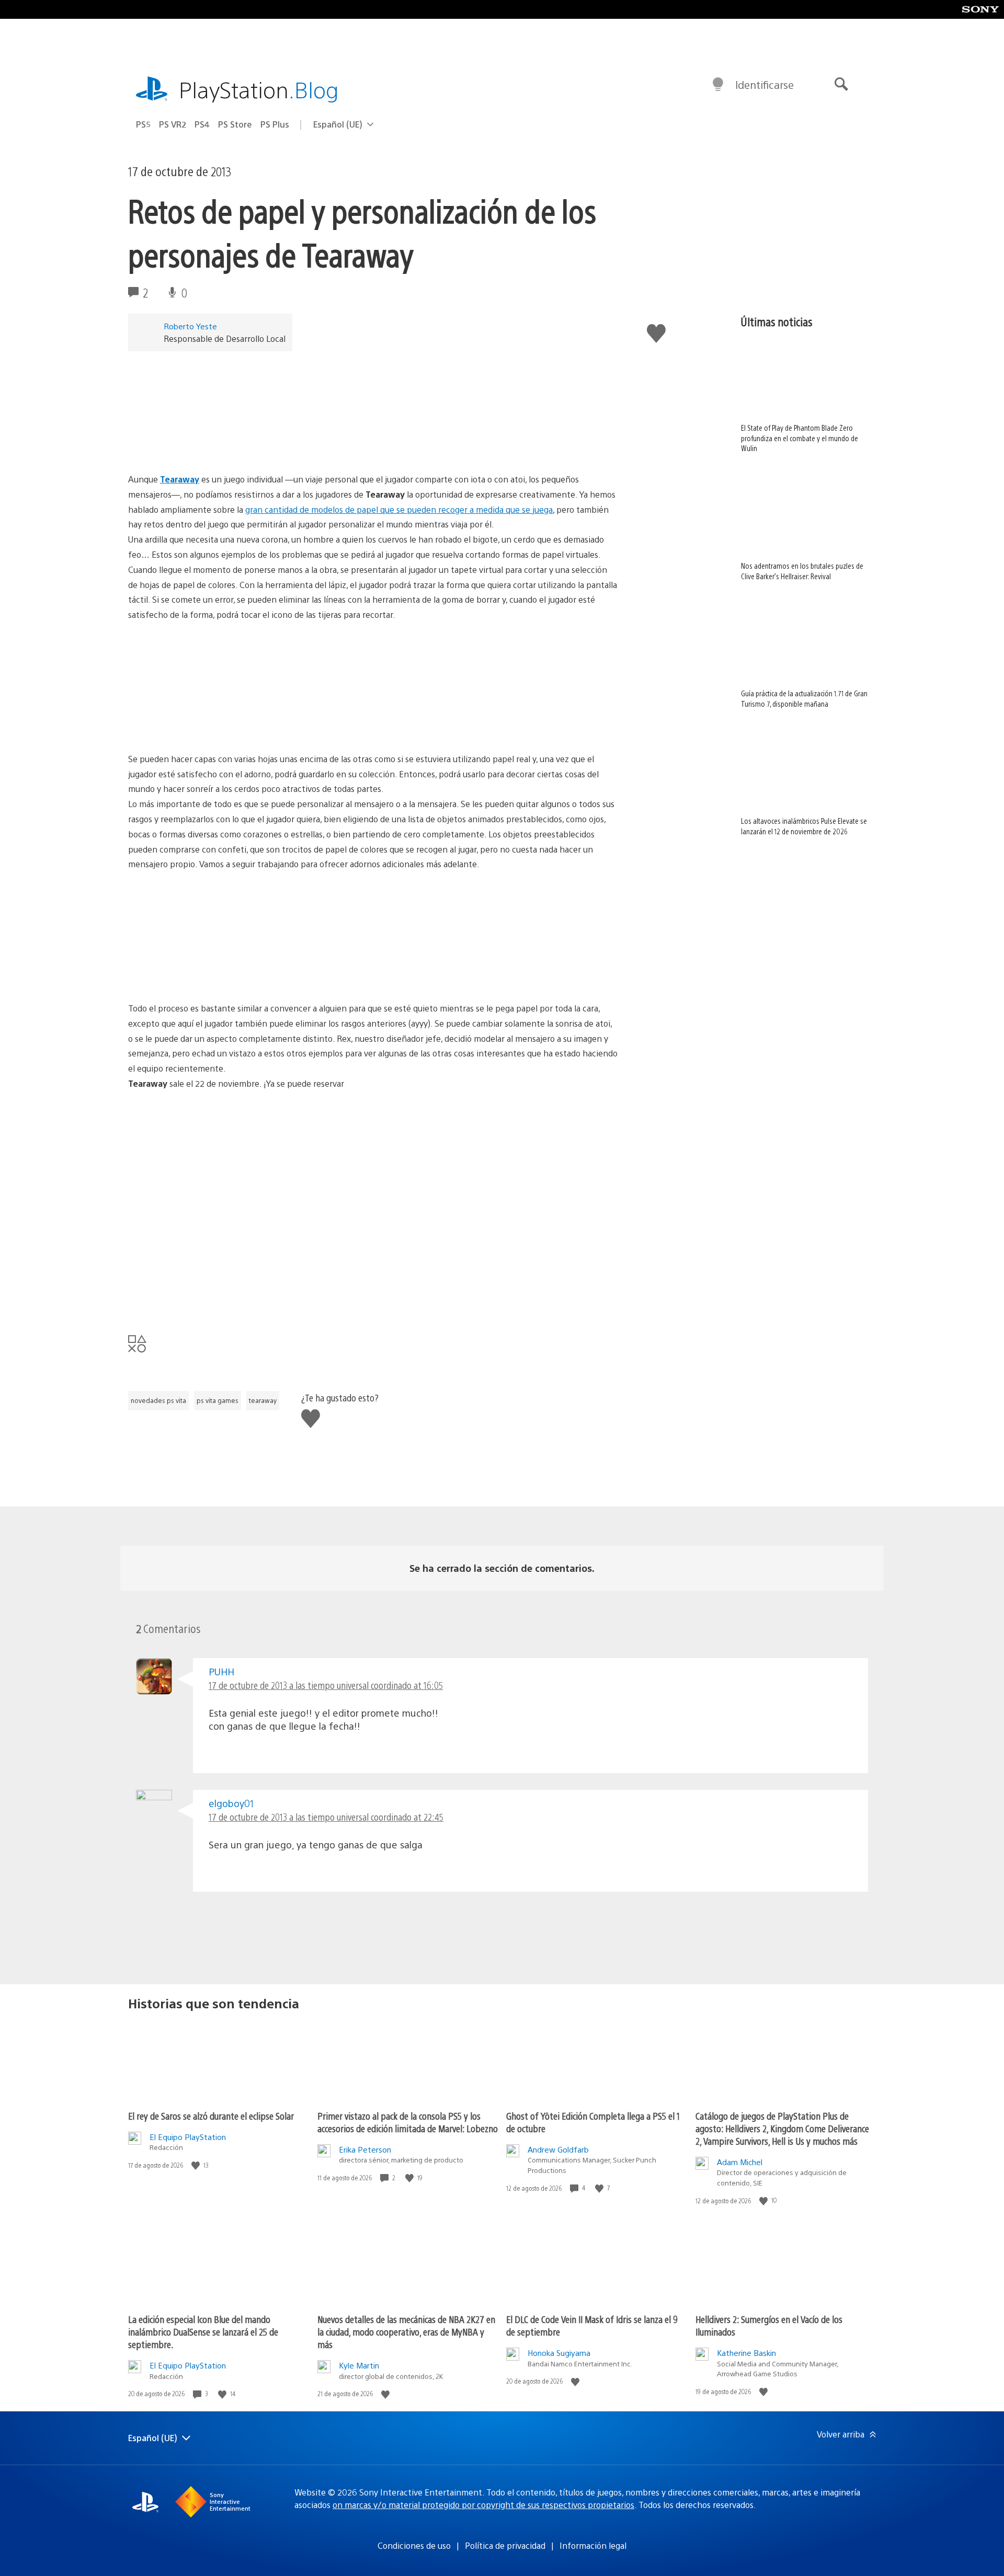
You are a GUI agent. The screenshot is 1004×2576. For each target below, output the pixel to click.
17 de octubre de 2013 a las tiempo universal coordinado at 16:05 (326, 1685)
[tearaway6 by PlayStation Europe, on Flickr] (209, 972)
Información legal (593, 2545)
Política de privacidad (505, 2545)
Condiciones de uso (414, 2545)
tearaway (263, 1400)
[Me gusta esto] (197, 2165)
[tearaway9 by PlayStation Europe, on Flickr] (370, 972)
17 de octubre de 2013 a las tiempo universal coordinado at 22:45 (326, 1817)
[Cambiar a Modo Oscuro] (718, 85)
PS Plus (275, 124)
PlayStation (259, 89)
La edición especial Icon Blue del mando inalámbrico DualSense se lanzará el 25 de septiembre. (203, 2332)
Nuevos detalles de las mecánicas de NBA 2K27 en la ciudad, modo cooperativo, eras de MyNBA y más (406, 2332)
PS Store (235, 124)
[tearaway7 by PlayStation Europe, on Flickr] (209, 723)
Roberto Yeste (190, 326)
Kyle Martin (359, 2365)
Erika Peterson (365, 2149)
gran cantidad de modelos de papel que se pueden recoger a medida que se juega (399, 509)
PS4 (202, 124)
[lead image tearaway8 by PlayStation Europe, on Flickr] (209, 443)
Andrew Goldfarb (558, 2149)
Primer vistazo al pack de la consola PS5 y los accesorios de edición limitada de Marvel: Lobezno (408, 2122)
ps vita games (218, 1400)
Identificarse (765, 84)
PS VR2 (173, 124)
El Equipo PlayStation (188, 2137)
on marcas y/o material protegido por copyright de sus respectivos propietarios (483, 2505)
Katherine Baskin (746, 2353)
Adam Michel (740, 2162)
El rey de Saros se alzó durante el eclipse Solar (211, 2116)
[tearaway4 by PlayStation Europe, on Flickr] (209, 1299)
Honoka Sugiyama (559, 2353)
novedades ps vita (158, 1400)
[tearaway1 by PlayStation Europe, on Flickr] (209, 1192)
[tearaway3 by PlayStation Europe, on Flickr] (370, 1299)
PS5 (143, 124)
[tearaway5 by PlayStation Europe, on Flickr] (370, 723)
